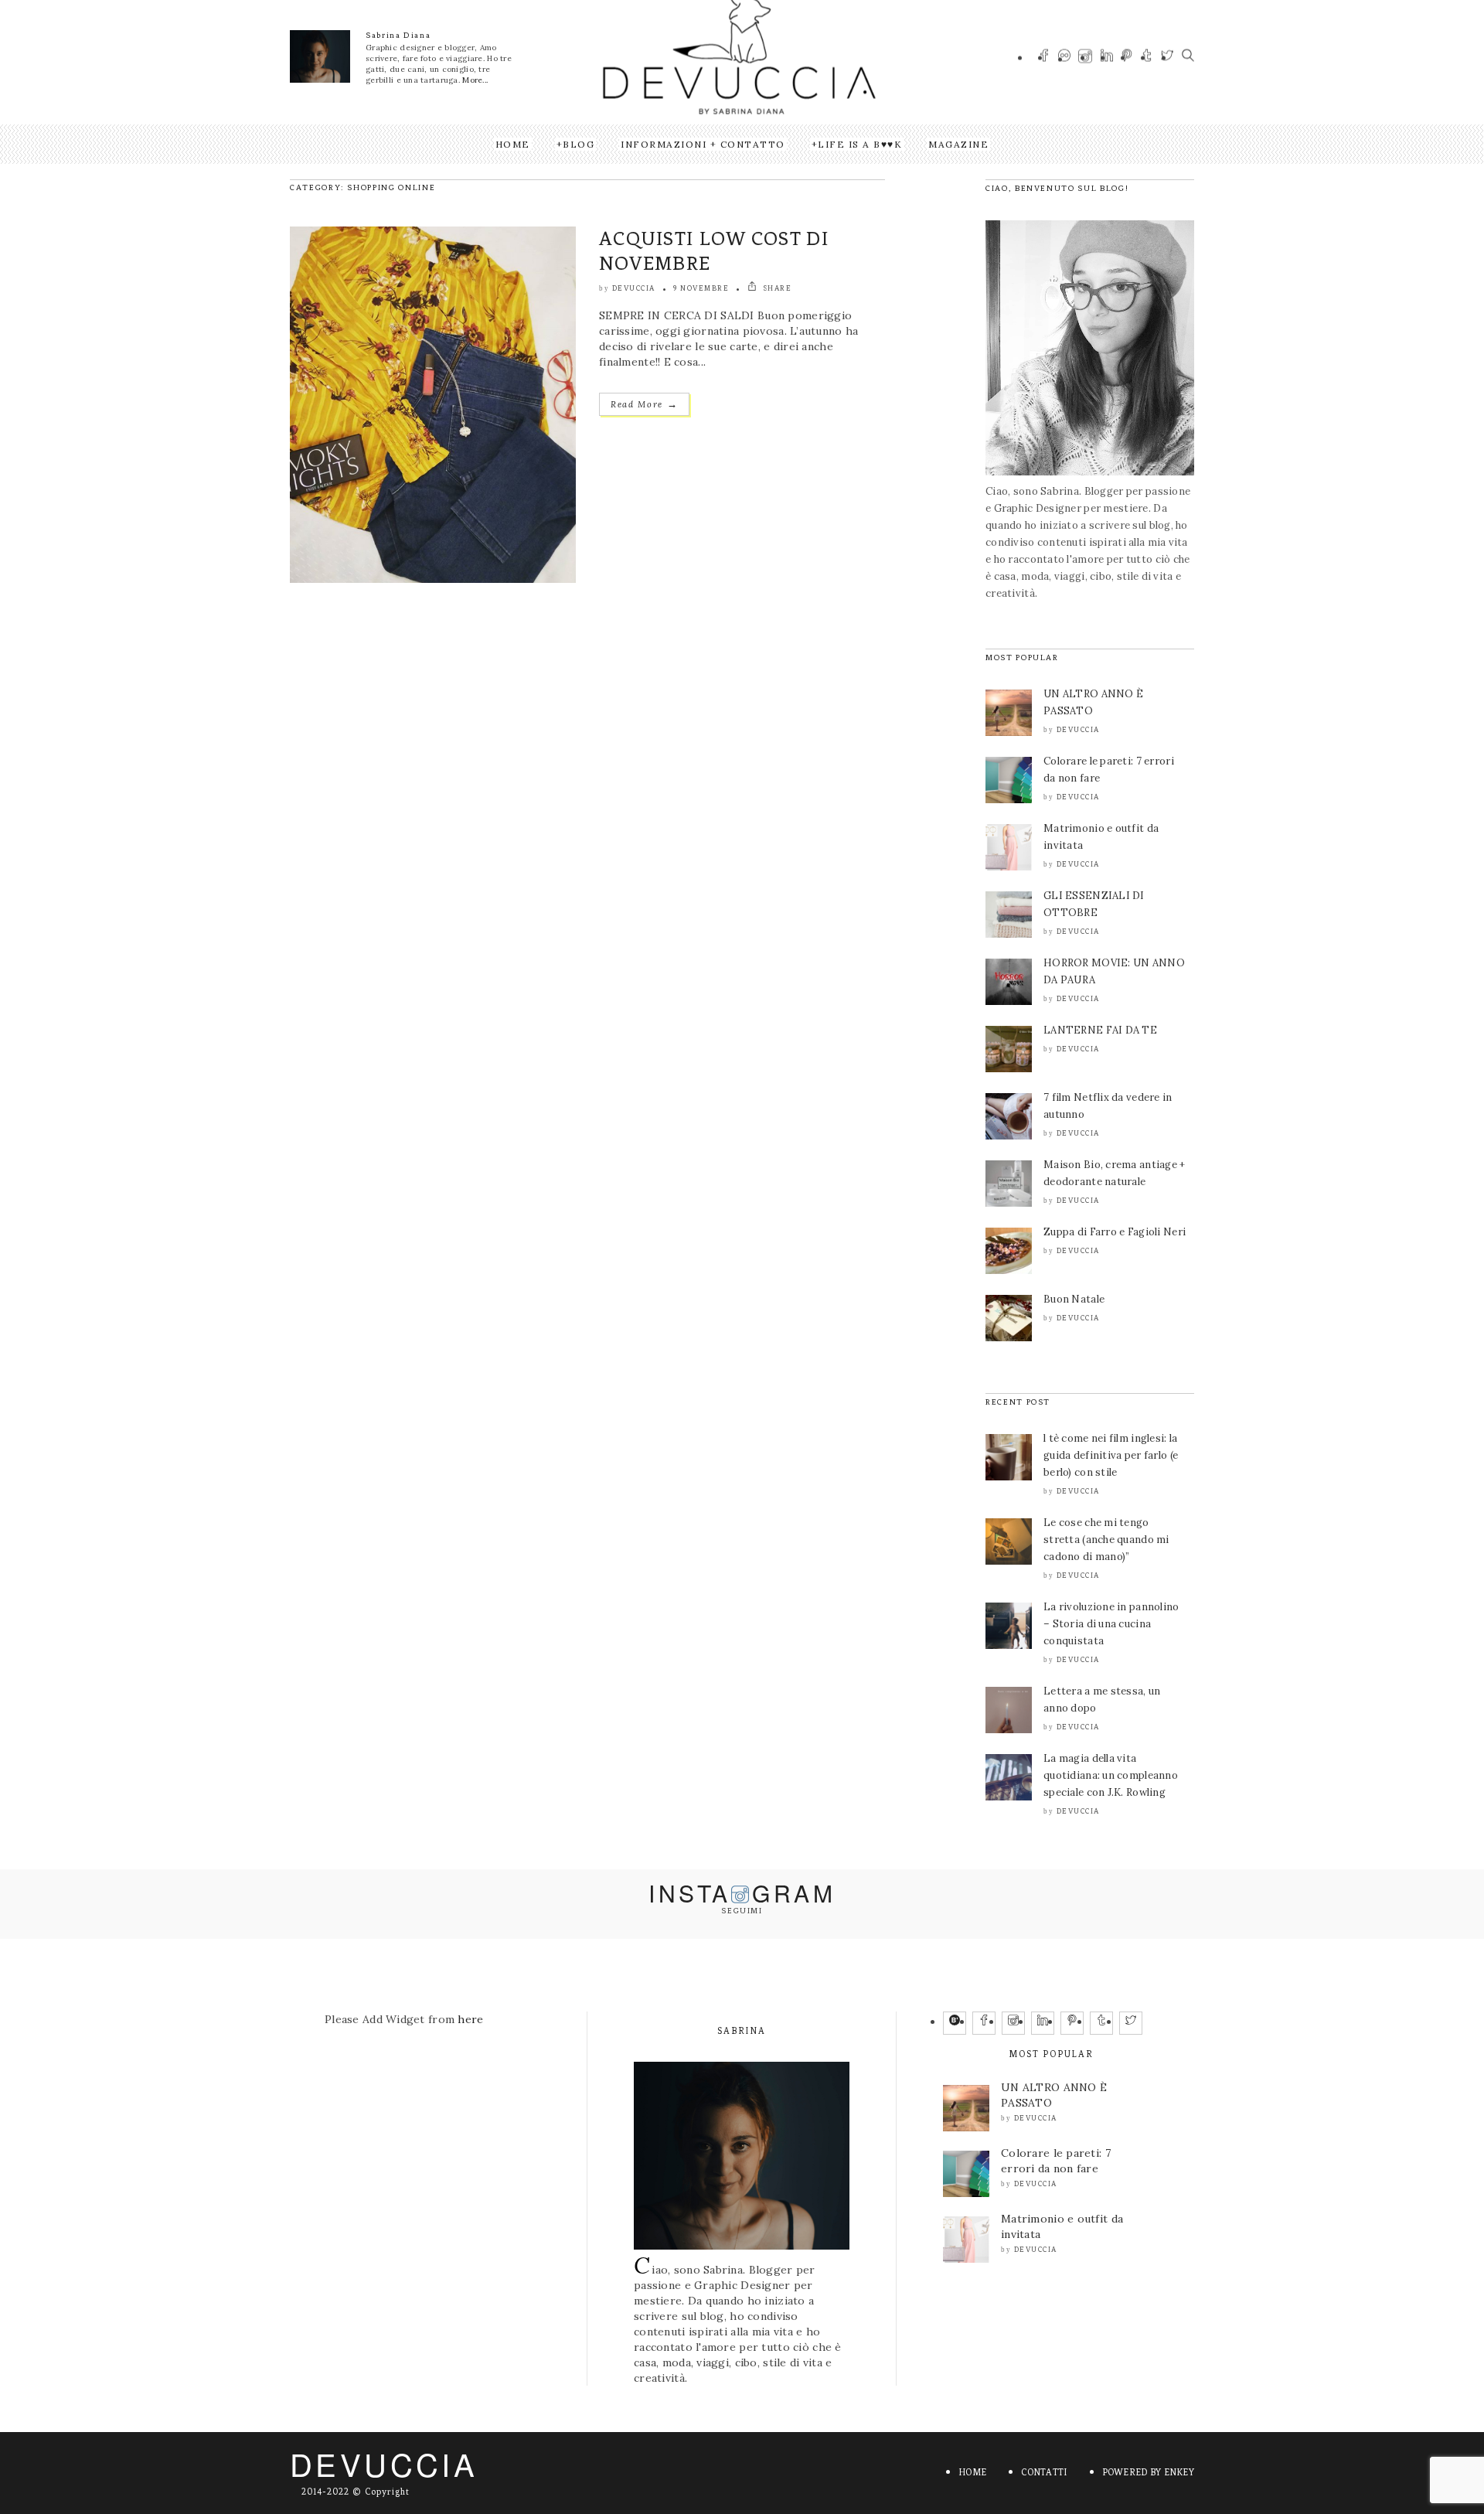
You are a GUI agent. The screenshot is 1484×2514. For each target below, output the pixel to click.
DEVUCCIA (384, 2463)
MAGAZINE (958, 144)
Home (513, 144)
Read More (644, 404)
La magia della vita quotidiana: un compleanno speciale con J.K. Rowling (1111, 1775)
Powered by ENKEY (1148, 2472)
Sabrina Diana (398, 35)
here (470, 2019)
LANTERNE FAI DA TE (1100, 1030)
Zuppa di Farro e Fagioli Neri (1115, 1232)
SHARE (776, 288)
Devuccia (634, 288)
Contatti (1044, 2472)
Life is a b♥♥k (860, 144)
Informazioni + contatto (703, 144)
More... (475, 80)
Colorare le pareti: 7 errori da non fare (1056, 2161)
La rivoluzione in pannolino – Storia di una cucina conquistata (1111, 1624)
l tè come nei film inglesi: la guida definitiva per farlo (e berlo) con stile (1111, 1455)
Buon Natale (1074, 1299)
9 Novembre (701, 288)
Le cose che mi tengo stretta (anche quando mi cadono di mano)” (1106, 1540)
